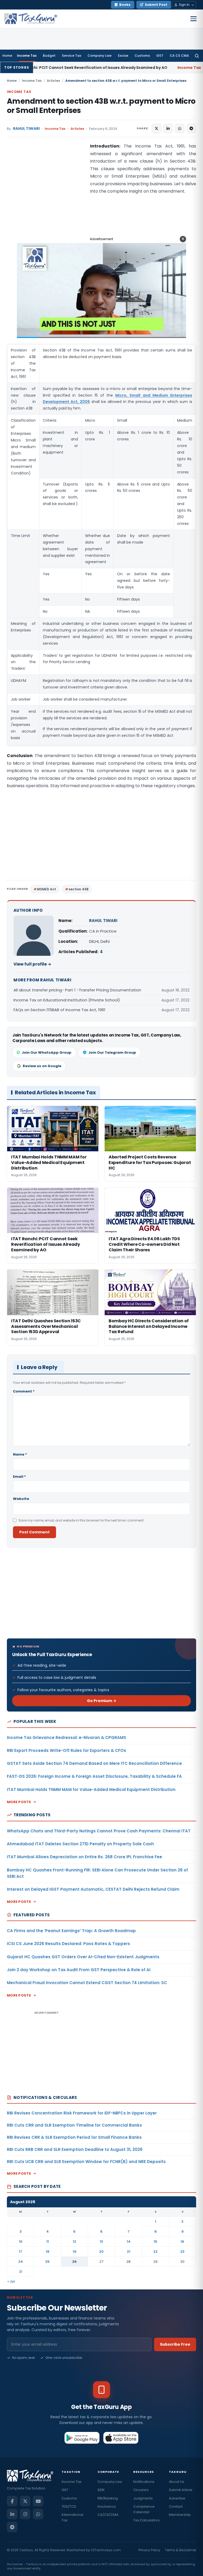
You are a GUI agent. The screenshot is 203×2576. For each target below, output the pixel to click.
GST (160, 56)
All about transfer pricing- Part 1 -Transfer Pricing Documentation (77, 990)
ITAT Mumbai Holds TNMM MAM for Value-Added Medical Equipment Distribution (91, 1790)
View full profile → (32, 964)
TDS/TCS (69, 2506)
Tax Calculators (146, 2520)
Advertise (177, 2498)
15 (155, 2242)
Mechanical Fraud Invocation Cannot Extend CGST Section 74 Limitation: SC (87, 1983)
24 (21, 2262)
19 (75, 2252)
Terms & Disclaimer (181, 2550)
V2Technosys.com (106, 2550)
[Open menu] (193, 19)
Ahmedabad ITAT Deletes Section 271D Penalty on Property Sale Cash (80, 1844)
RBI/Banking (108, 2498)
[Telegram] (12, 2527)
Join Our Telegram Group (112, 1052)
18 (48, 2252)
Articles (53, 81)
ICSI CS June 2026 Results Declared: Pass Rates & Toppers (68, 1944)
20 (101, 2252)
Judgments (143, 2498)
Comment (24, 1391)
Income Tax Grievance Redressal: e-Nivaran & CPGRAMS (66, 1738)
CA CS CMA (179, 56)
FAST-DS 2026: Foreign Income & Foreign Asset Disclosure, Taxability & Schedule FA (94, 1776)
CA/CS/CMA (108, 2515)
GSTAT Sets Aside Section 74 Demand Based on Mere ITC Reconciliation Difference (94, 1763)
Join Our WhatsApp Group (47, 1052)
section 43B (79, 889)
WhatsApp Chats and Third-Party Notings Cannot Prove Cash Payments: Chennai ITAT (99, 1831)
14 (129, 2242)
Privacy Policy (149, 2550)
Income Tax (27, 56)
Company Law (100, 56)
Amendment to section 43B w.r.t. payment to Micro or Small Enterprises (101, 106)
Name (20, 1454)
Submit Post (156, 5)
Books (125, 5)
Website (21, 1499)
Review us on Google (42, 1066)
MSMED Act (47, 889)
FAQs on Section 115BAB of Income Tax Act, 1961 (59, 1010)
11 (48, 2242)
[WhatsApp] (38, 2514)
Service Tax (71, 56)
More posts (19, 1802)
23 (182, 2252)
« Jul (11, 2281)
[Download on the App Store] (121, 2438)
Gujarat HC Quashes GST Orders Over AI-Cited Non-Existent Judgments (83, 1957)
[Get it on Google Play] (82, 2438)
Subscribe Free (175, 2344)
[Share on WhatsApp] (180, 129)
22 (155, 2252)
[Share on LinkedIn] (168, 129)
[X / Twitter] (25, 2501)
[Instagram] (25, 2514)
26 (74, 2262)
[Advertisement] (47, 195)
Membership (180, 2515)
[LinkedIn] (12, 2514)
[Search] (197, 56)
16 (182, 2242)
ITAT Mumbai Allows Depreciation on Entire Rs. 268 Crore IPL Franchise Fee (84, 1857)
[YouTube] (38, 2501)
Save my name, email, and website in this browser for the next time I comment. (81, 1520)
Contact (176, 2506)
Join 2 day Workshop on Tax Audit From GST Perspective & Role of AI (79, 1970)
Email (19, 1477)
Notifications (144, 2482)
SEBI (101, 2490)
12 (74, 2242)
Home (7, 56)
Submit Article (181, 2490)
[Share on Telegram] (191, 129)
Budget (49, 56)
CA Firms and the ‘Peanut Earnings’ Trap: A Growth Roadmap (71, 1931)
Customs (142, 56)
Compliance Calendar (144, 2509)
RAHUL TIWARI (26, 129)
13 (101, 2242)
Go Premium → (102, 1701)
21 (129, 2252)
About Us (177, 2482)
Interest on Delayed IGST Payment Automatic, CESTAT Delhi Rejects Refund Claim (93, 1889)
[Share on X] (156, 129)
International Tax (72, 2517)
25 (47, 2262)
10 (21, 2242)
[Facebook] (12, 2501)
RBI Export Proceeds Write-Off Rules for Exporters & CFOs (66, 1750)
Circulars (141, 2490)
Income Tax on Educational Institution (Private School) (67, 1000)
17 (20, 2252)
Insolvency (107, 2506)
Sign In (184, 5)
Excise (123, 56)
